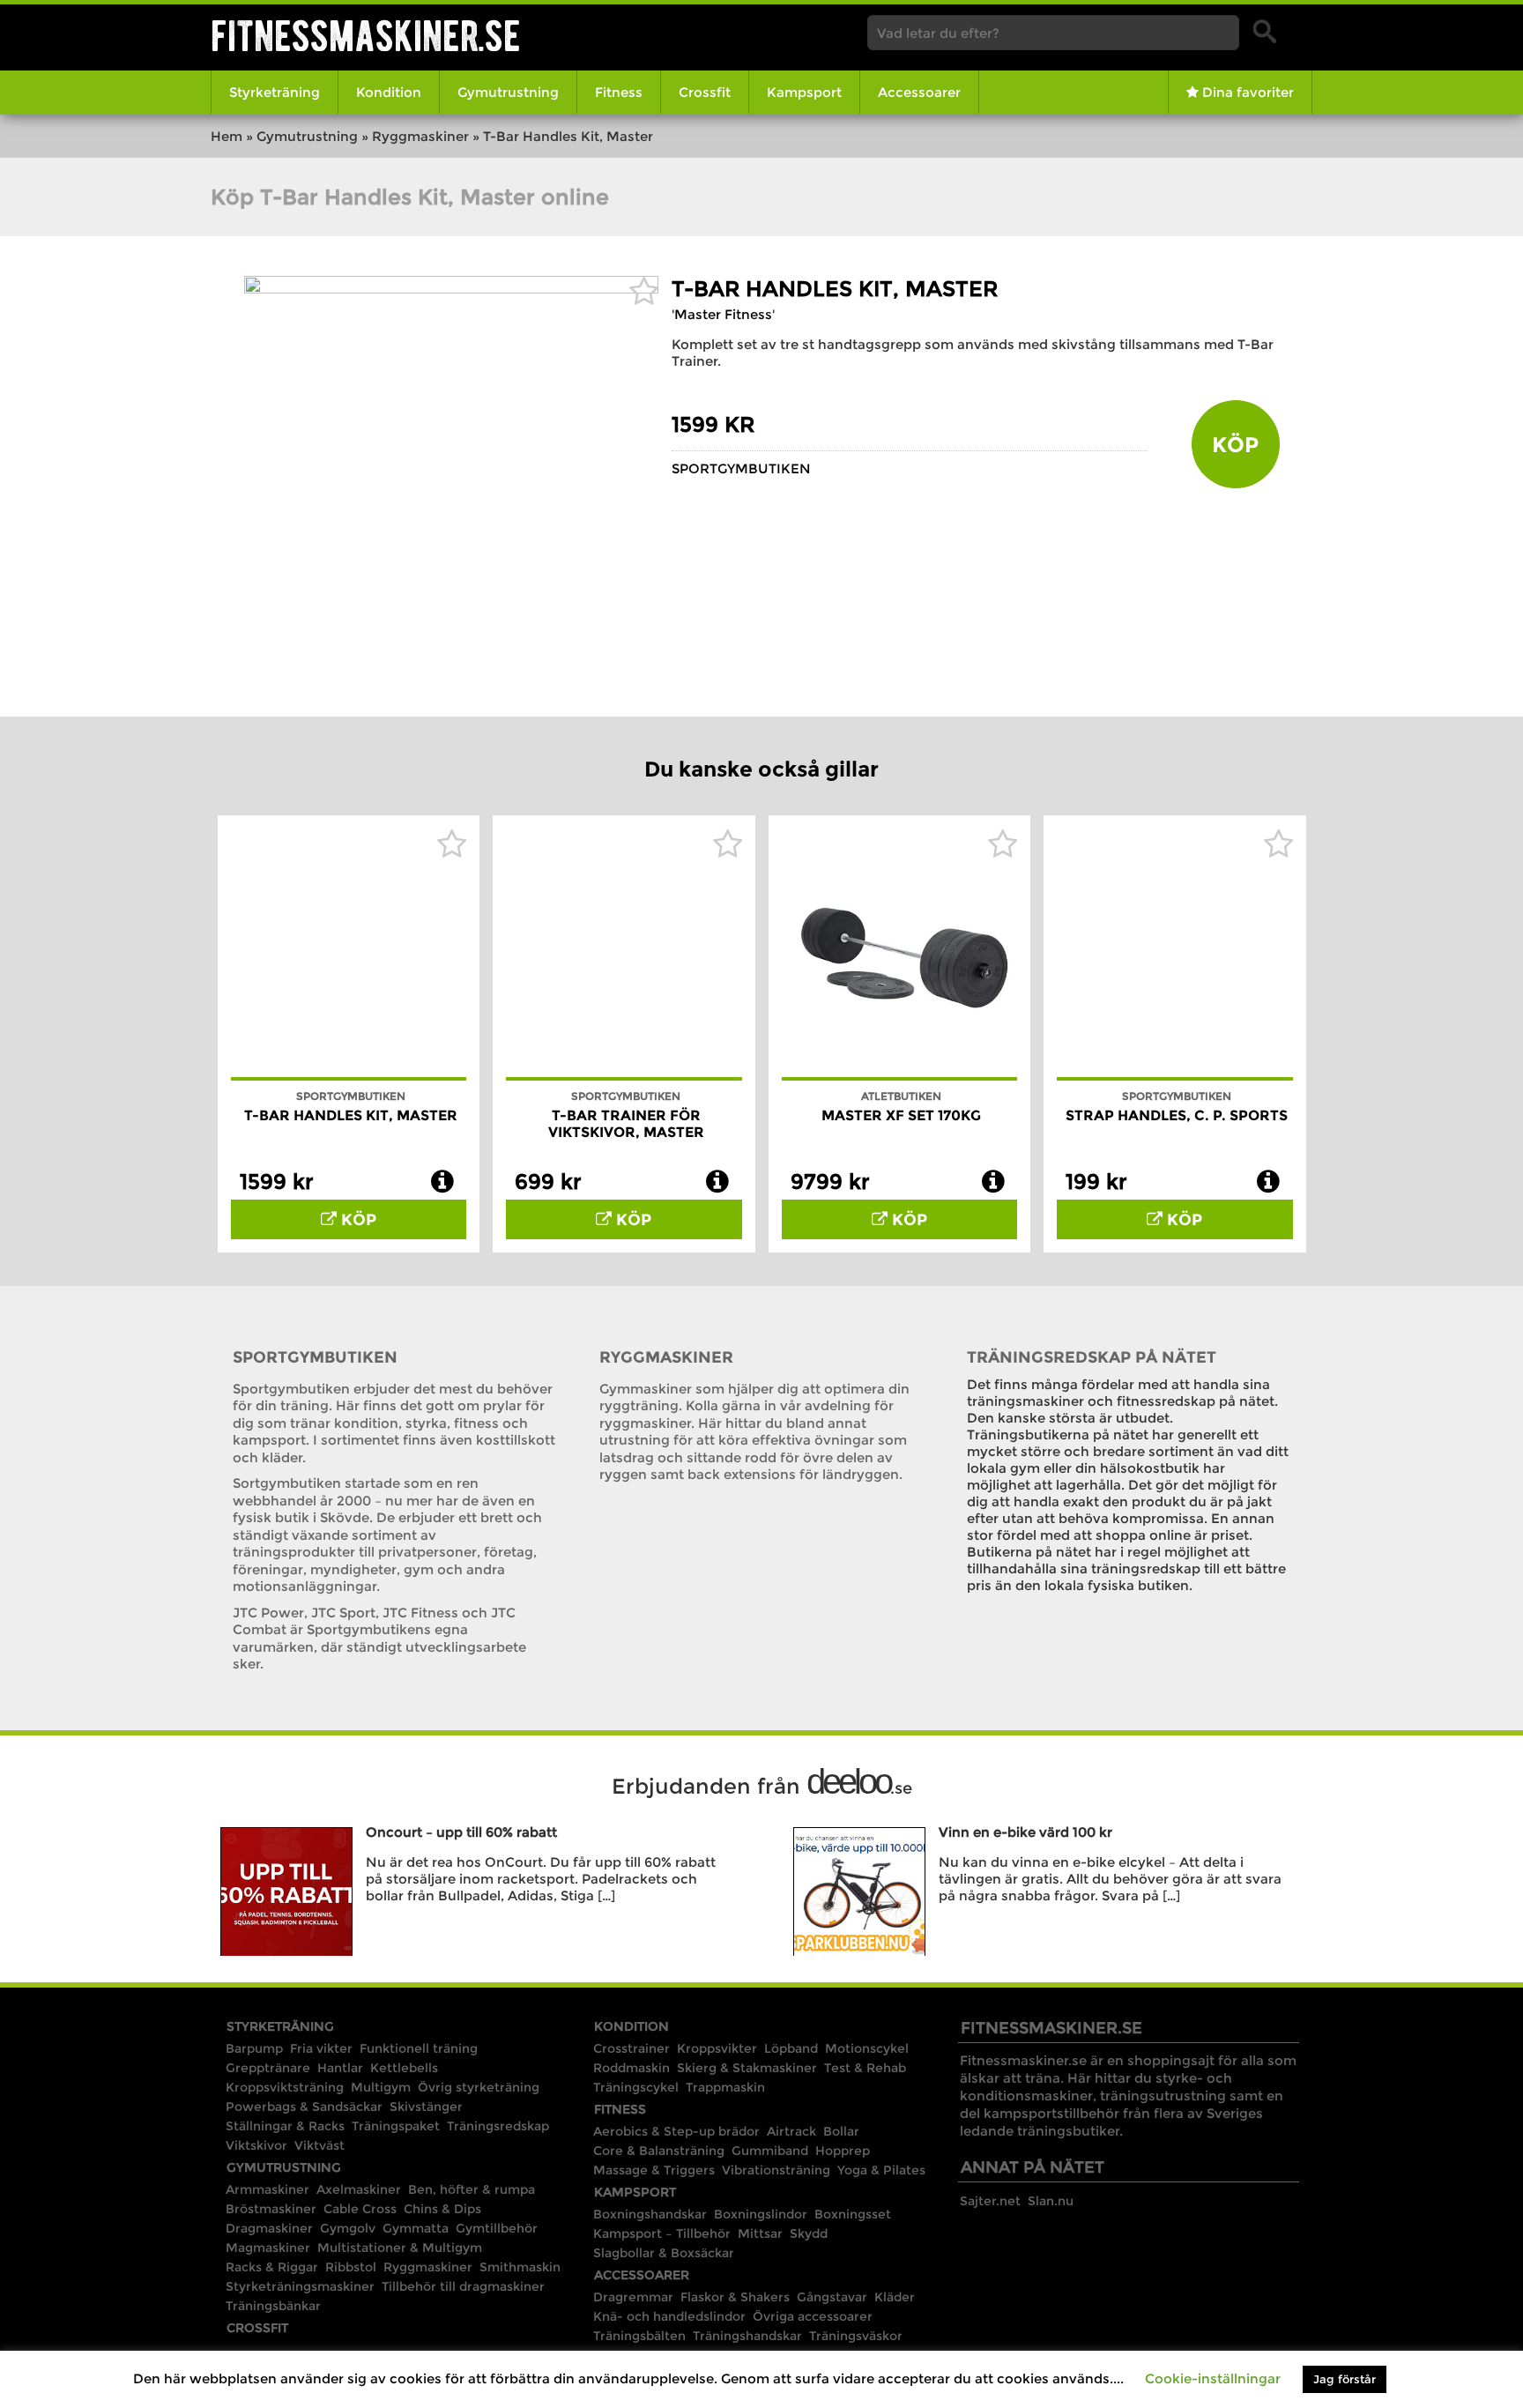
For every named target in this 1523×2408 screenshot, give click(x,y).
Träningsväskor (856, 2336)
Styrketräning (275, 92)
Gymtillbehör (497, 2228)
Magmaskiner (268, 2248)
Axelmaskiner (359, 2189)
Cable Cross (360, 2209)
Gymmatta (416, 2228)
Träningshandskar (747, 2336)
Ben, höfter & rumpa (472, 2189)
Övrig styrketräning (479, 2087)
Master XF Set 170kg (901, 1115)
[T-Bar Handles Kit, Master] (451, 289)
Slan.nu (1051, 2201)
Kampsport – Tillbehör (662, 2233)
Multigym (381, 2087)
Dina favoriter (1246, 92)
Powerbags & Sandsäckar (304, 2107)
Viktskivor (256, 2145)
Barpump (254, 2048)
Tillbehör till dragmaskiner (463, 2286)
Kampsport (804, 92)
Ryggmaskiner (420, 136)
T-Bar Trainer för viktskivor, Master (626, 1124)
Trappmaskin (725, 2087)
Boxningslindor (761, 2214)
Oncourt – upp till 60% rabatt (461, 1832)
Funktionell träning (419, 2048)
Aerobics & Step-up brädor (676, 2131)
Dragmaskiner (269, 2228)
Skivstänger (426, 2107)
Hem (227, 136)
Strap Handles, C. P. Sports (1177, 1115)
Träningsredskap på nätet (1092, 1357)
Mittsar (760, 2233)
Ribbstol (351, 2267)
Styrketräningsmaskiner (300, 2286)
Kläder (895, 2297)
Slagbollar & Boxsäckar (664, 2253)
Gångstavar (832, 2297)
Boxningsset (853, 2214)
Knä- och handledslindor (669, 2316)
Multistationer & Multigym (400, 2248)
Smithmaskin (520, 2267)
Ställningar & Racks (285, 2126)
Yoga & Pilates (881, 2170)
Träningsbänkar (273, 2306)
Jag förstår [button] (1345, 2379)
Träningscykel (636, 2087)
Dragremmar (633, 2297)
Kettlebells (404, 2068)
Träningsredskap (498, 2126)
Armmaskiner (267, 2189)
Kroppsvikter (717, 2048)
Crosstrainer (631, 2048)
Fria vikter (321, 2048)
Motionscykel (867, 2048)
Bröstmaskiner (271, 2209)
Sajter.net (990, 2201)
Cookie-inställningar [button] (1213, 2378)
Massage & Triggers (654, 2170)
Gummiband (770, 2151)
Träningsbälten (639, 2336)
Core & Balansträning (659, 2151)
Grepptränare (268, 2068)
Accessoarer (919, 92)
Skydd (809, 2233)
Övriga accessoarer (813, 2316)
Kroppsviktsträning (285, 2087)
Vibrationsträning (776, 2170)
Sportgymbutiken (741, 468)
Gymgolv (348, 2228)
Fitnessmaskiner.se (366, 36)
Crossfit (705, 92)
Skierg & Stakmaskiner (747, 2068)
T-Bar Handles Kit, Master (835, 289)
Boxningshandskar (650, 2214)
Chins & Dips (442, 2209)
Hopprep (843, 2151)
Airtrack (791, 2131)
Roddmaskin (631, 2068)
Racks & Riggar (272, 2267)
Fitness (619, 92)
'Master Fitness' (723, 314)
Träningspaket (396, 2126)
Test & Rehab (865, 2068)
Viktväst (319, 2145)
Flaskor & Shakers (735, 2297)
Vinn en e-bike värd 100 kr (1025, 1832)
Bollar (841, 2131)
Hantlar (340, 2068)
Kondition (389, 92)
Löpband (791, 2048)
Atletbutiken (901, 1096)
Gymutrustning (508, 92)
